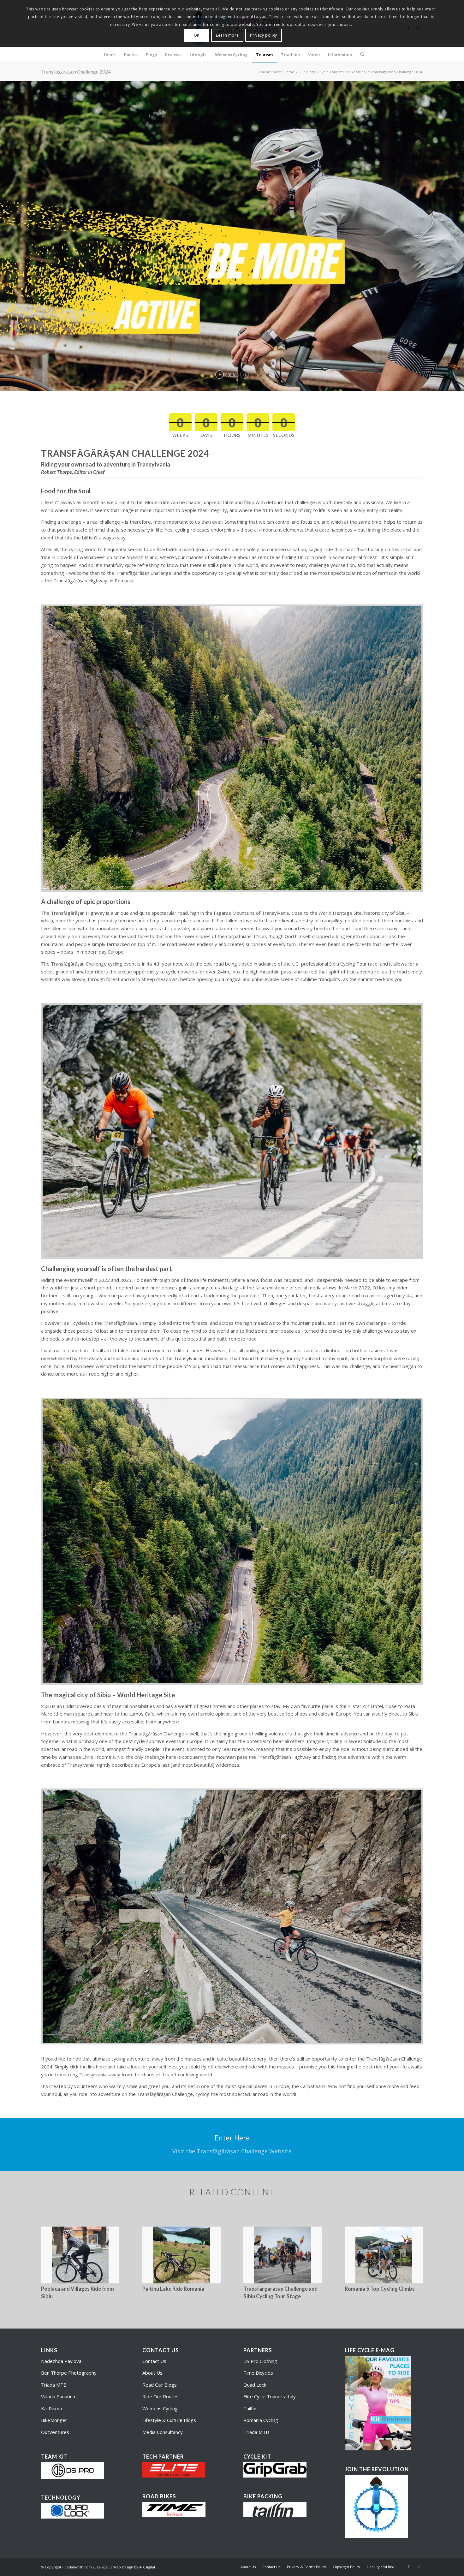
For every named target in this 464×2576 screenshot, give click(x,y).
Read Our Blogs (160, 2385)
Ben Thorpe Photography (69, 2373)
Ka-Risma (52, 2408)
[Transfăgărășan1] (232, 748)
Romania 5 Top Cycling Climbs (380, 2289)
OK (197, 35)
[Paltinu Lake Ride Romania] (181, 2255)
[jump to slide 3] (236, 375)
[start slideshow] (220, 375)
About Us (152, 2373)
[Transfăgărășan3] (232, 1916)
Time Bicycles (258, 2373)
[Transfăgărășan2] (232, 1541)
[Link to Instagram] (418, 2567)
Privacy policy (263, 35)
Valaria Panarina (58, 2396)
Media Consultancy (163, 2432)
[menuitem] (110, 55)
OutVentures (55, 2432)
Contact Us (154, 2361)
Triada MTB (54, 2385)
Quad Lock (255, 2385)
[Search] (360, 55)
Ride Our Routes (161, 2396)
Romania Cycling (261, 2420)
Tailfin (250, 2408)
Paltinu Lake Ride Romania (173, 2289)
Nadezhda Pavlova (61, 2361)
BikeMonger (54, 2420)
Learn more (227, 35)
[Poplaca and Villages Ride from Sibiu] (80, 2255)
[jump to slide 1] (228, 375)
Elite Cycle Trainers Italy (270, 2396)
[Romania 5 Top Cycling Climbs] (384, 2255)
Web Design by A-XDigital (134, 2567)
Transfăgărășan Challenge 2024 (76, 71)
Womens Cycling (160, 2408)
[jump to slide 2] (232, 375)
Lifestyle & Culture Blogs (169, 2420)
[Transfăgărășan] (232, 1131)
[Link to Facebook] (409, 2567)
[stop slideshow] (244, 375)
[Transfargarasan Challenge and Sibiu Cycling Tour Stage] (283, 2255)
